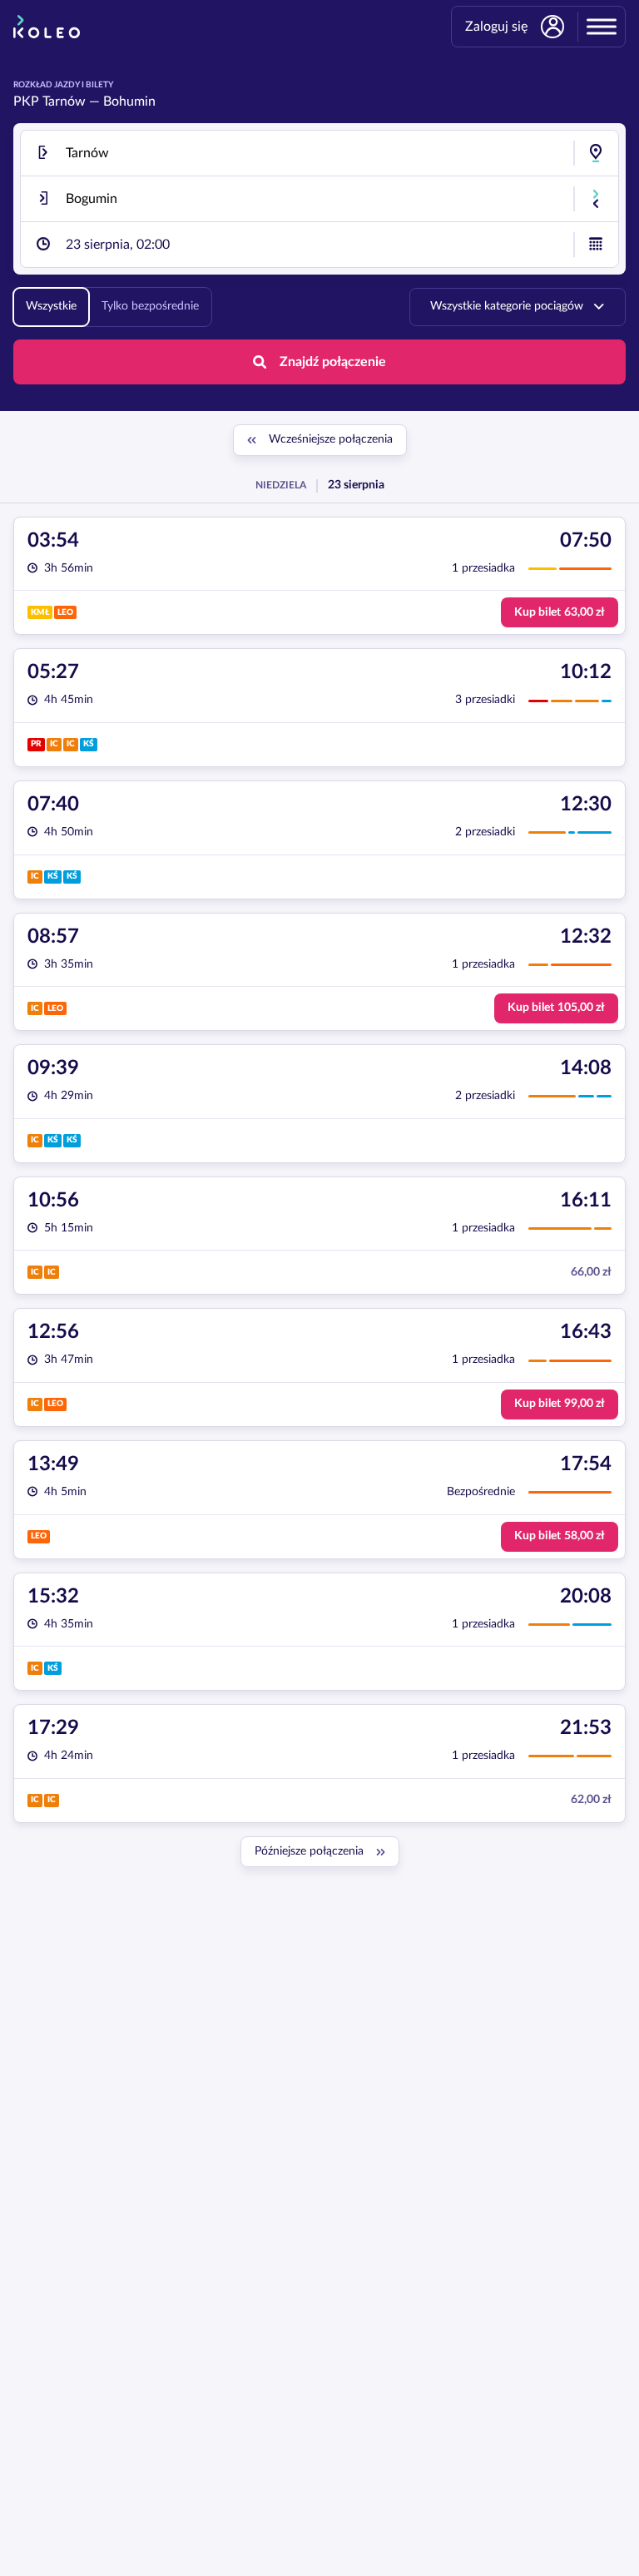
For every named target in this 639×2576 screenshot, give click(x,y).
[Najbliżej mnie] (596, 153)
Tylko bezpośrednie (150, 306)
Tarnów (64, 102)
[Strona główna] (47, 27)
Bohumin (129, 102)
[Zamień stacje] (596, 199)
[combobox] (319, 153)
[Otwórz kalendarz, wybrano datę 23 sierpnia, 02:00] (596, 245)
